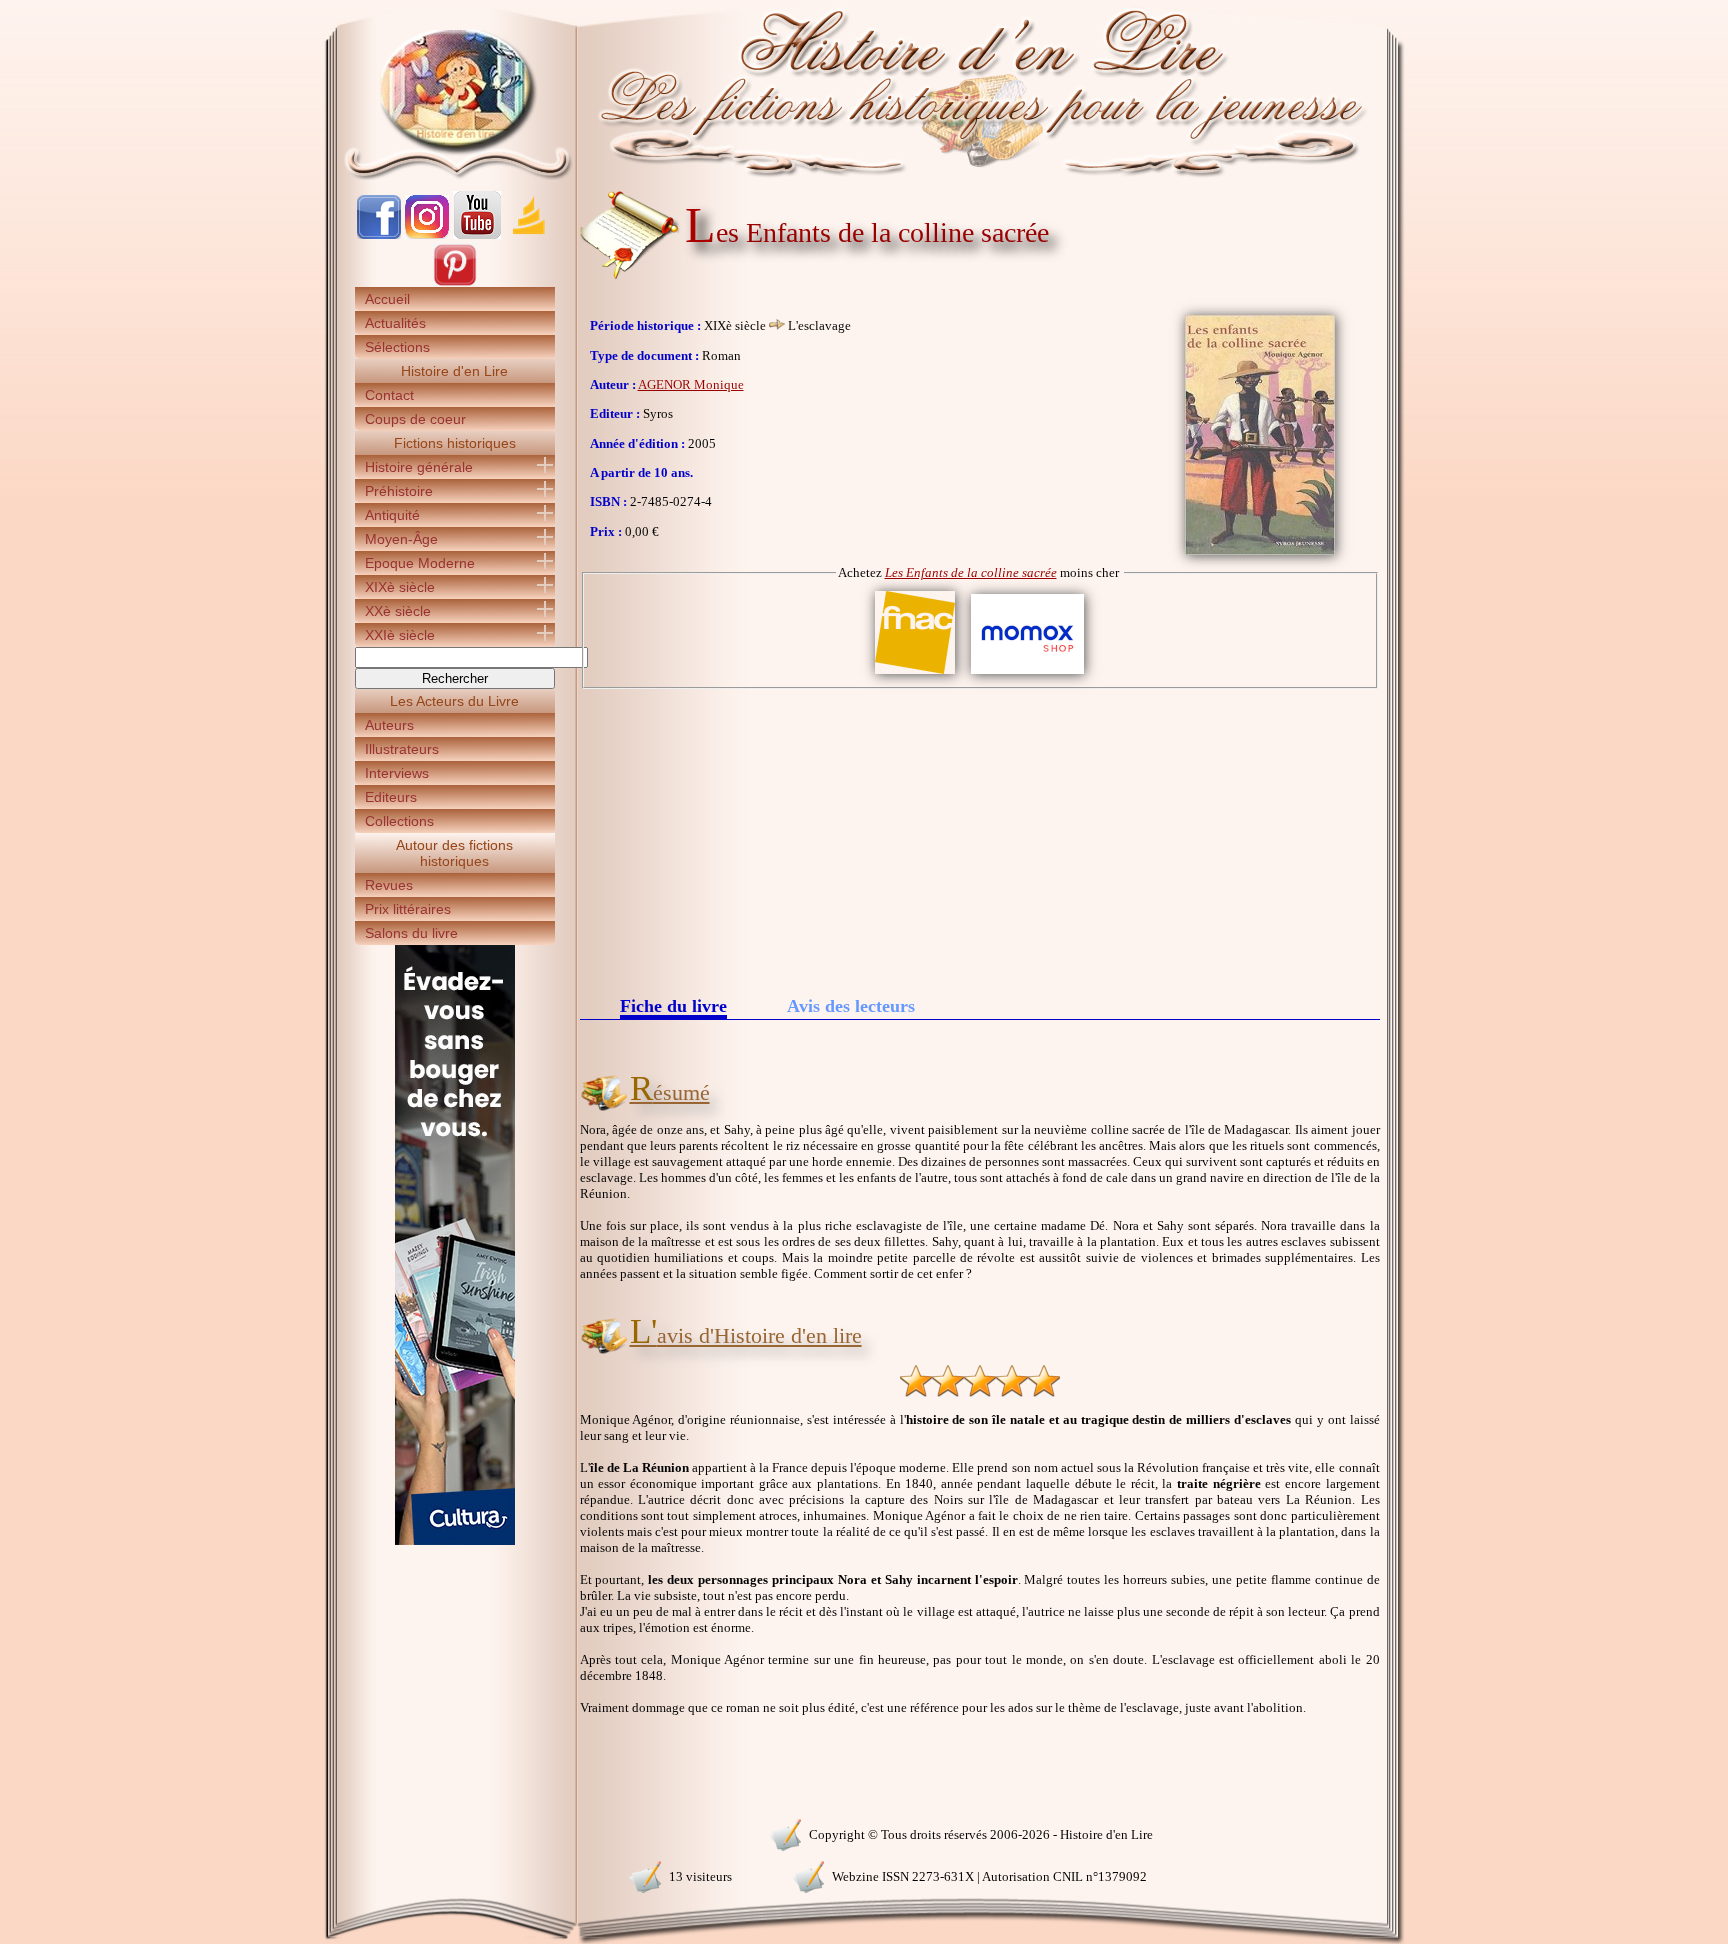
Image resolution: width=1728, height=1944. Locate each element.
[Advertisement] (980, 839)
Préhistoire (399, 491)
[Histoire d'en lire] (864, 90)
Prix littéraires (408, 909)
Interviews (397, 773)
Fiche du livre (673, 1007)
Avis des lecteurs (851, 1006)
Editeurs (391, 797)
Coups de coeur (415, 419)
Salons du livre (411, 933)
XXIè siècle (400, 635)
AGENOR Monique (691, 384)
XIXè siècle (400, 587)
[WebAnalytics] (454, 1832)
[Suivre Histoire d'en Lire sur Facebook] (379, 234)
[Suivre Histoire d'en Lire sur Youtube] (477, 234)
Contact (389, 395)
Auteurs (389, 725)
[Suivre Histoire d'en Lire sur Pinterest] (455, 282)
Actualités (395, 323)
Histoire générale (419, 467)
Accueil (387, 299)
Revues (389, 885)
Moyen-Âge (401, 539)
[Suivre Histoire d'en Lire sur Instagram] (427, 234)
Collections (399, 821)
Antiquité (392, 515)
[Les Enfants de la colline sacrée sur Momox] (1027, 674)
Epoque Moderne (420, 563)
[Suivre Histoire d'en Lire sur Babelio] (529, 234)
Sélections (397, 347)
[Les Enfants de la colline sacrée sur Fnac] (915, 674)
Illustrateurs (402, 749)
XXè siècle (398, 611)
